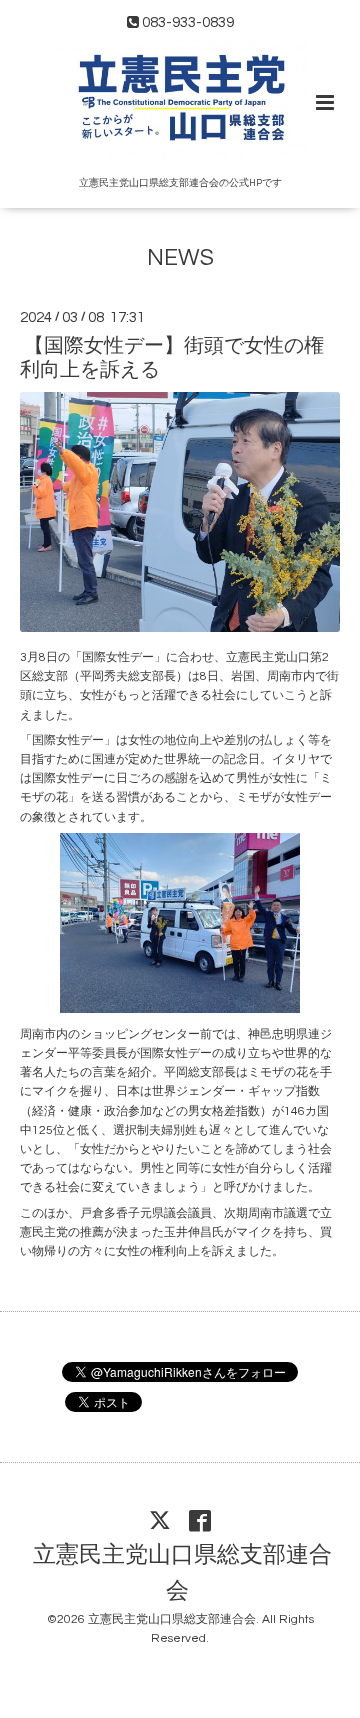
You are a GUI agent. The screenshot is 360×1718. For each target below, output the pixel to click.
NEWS (180, 258)
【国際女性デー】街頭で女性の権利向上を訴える (172, 357)
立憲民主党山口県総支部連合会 (182, 1573)
